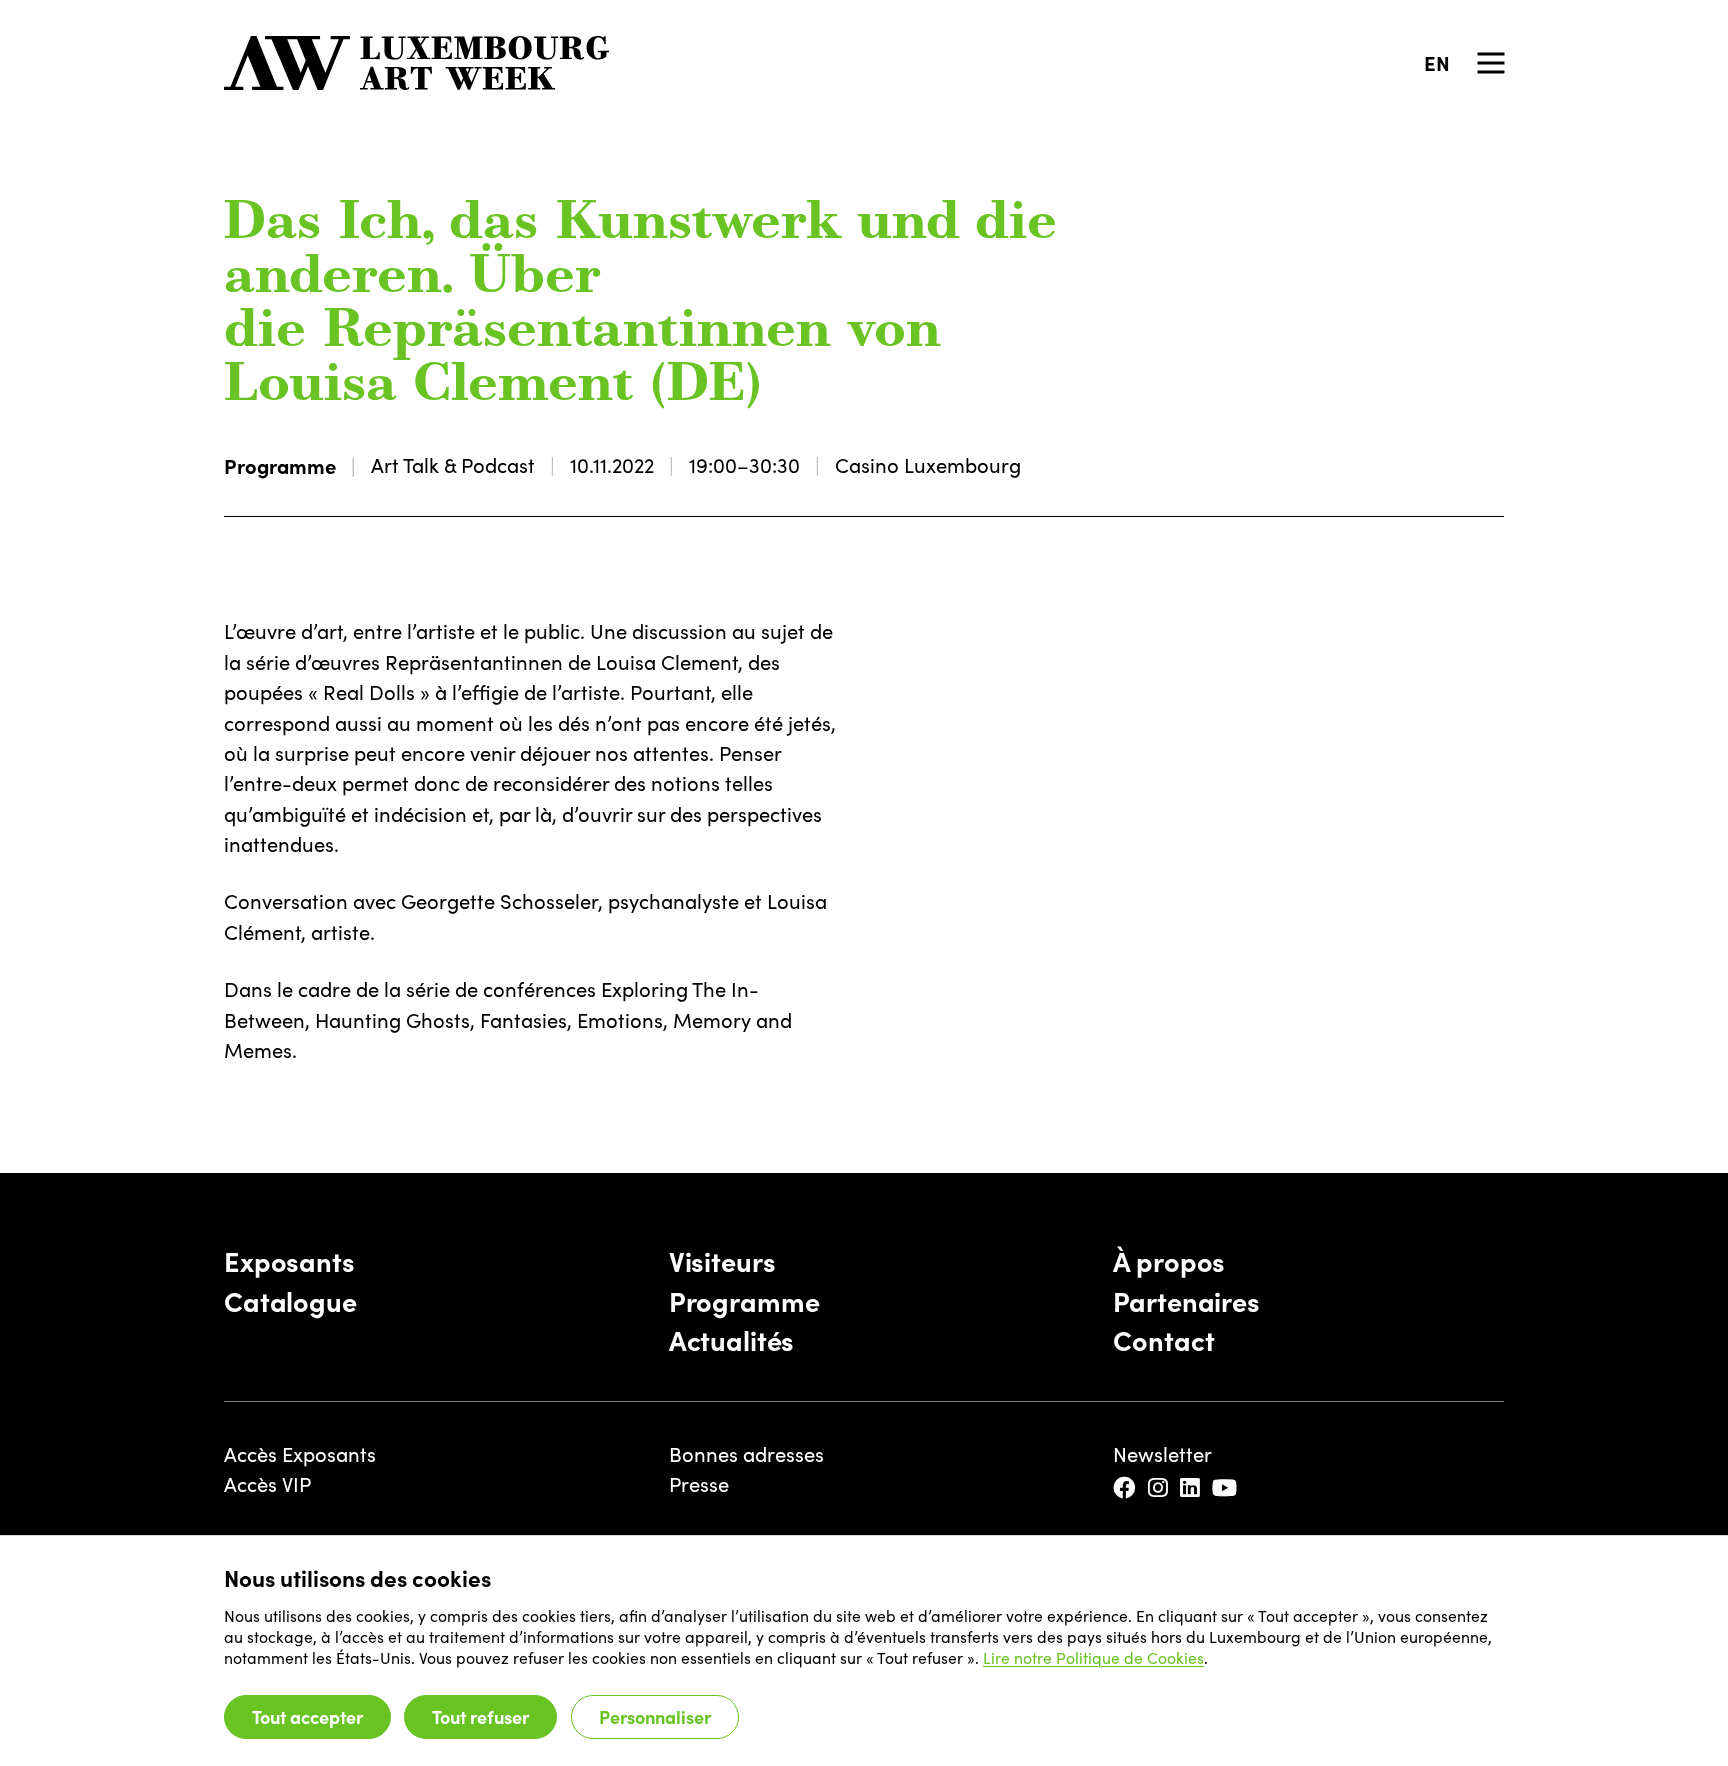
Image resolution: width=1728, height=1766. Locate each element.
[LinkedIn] (1191, 1488)
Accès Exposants (300, 1453)
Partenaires (1186, 1300)
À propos (1169, 1260)
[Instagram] (1159, 1488)
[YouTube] (1226, 1488)
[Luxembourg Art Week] (417, 63)
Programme (280, 465)
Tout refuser (480, 1716)
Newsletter (1162, 1453)
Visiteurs (722, 1260)
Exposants (289, 1260)
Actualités (732, 1339)
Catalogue (290, 1300)
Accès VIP (267, 1483)
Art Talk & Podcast (453, 464)
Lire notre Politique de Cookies (1093, 1657)
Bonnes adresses (746, 1453)
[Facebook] (1126, 1488)
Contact (1163, 1339)
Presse (699, 1483)
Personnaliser (655, 1716)
